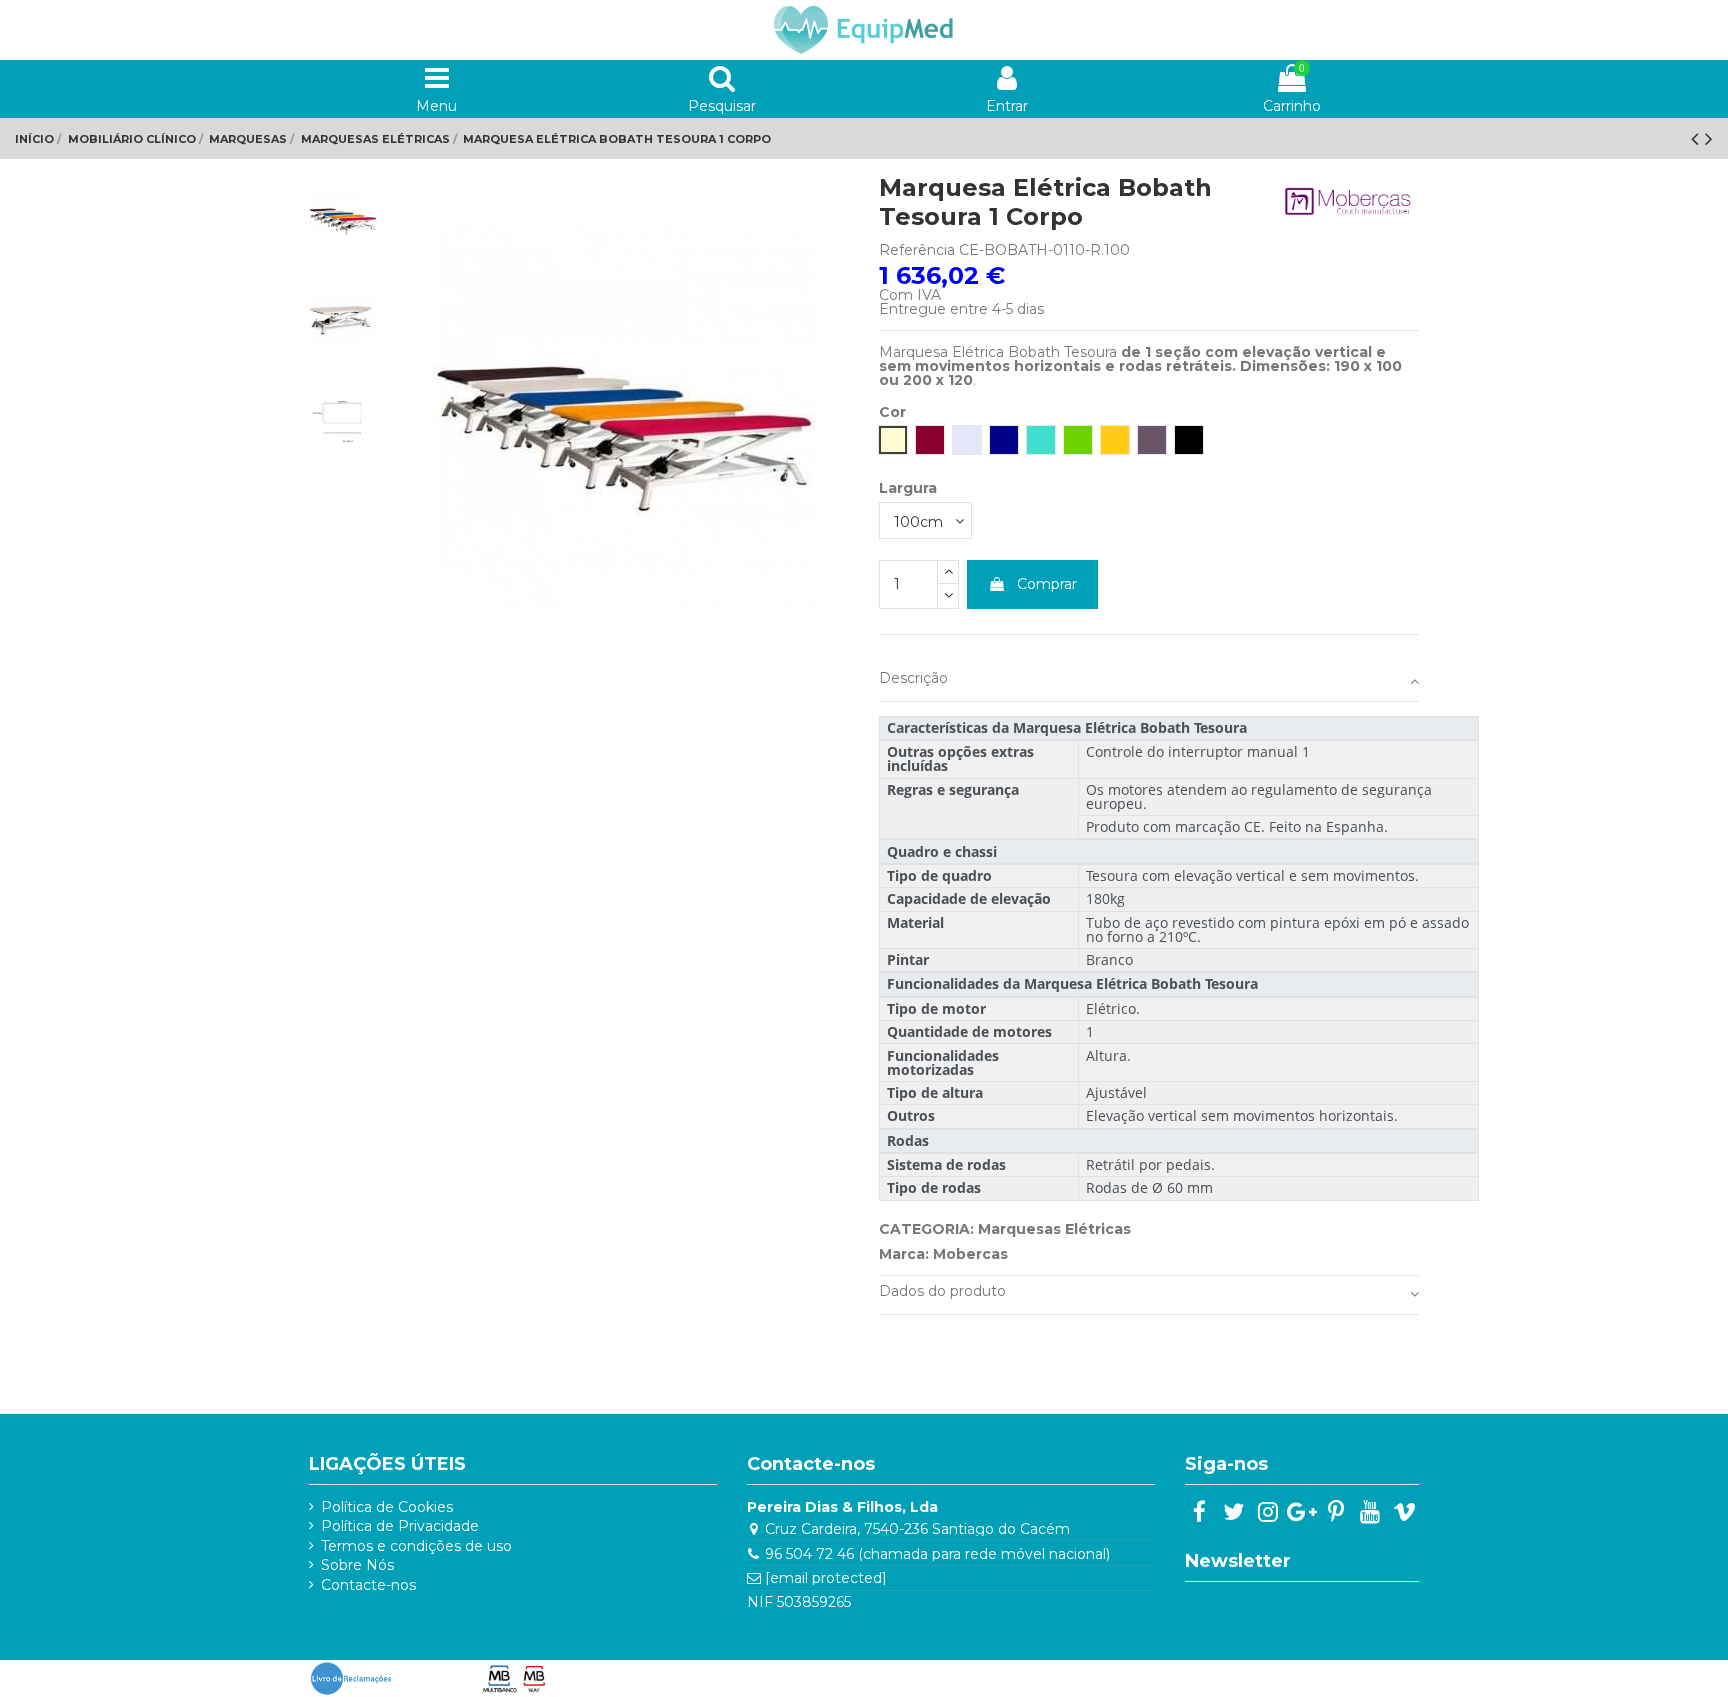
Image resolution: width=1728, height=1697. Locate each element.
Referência (917, 250)
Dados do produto (942, 1291)
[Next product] (1709, 138)
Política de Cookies (387, 1507)
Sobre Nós (357, 1565)
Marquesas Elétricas (1054, 1229)
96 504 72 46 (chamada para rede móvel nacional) (937, 1554)
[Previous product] (1698, 138)
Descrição (913, 678)
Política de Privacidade (400, 1526)
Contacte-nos (368, 1585)
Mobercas (970, 1254)
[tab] (1149, 682)
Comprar (1047, 584)
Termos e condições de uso (416, 1546)
